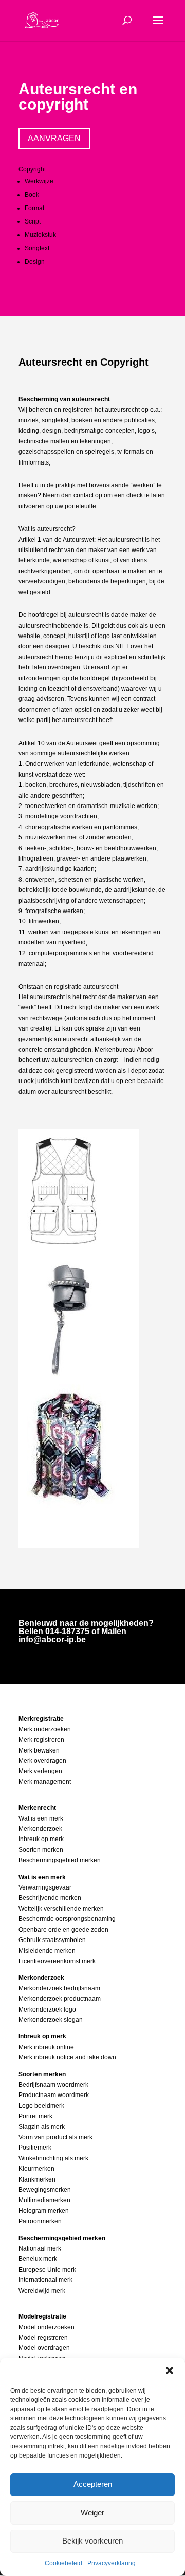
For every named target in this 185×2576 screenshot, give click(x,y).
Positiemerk (35, 2148)
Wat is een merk (41, 1818)
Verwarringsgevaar (45, 1887)
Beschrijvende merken (50, 1898)
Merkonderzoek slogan (51, 2020)
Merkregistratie (41, 1719)
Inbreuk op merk (41, 1839)
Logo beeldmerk (41, 2106)
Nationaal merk (40, 2248)
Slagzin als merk (42, 2127)
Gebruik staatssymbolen (52, 1940)
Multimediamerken (44, 2200)
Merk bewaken (39, 1750)
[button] (170, 2371)
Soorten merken (41, 1850)
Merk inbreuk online (46, 2047)
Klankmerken (37, 2179)
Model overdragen (44, 2348)
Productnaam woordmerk (54, 2095)
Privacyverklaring (112, 2563)
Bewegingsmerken (45, 2190)
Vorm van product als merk (55, 2137)
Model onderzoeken (47, 2327)
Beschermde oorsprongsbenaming (67, 1919)
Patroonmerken (40, 2221)
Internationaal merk (45, 2280)
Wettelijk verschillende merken (61, 1909)
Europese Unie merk (47, 2270)
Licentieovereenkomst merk (57, 1961)
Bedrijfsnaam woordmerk (53, 2085)
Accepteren (93, 2484)
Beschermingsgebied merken (60, 1860)
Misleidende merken (47, 1951)
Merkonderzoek (40, 1829)
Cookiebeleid (63, 2563)
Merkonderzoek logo (47, 2010)
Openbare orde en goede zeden (63, 1930)
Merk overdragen (42, 1761)
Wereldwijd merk (42, 2291)
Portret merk (35, 2116)
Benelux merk (38, 2259)
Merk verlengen (40, 1771)
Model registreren (43, 2338)
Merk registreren (41, 1740)
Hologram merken (44, 2211)
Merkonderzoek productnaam (60, 1999)
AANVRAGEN (54, 138)
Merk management (45, 1782)
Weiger (92, 2512)
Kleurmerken (36, 2169)
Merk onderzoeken (45, 1729)
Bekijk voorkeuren (92, 2541)
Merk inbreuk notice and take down (67, 2057)
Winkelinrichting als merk (53, 2158)
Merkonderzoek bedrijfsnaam (59, 1988)
